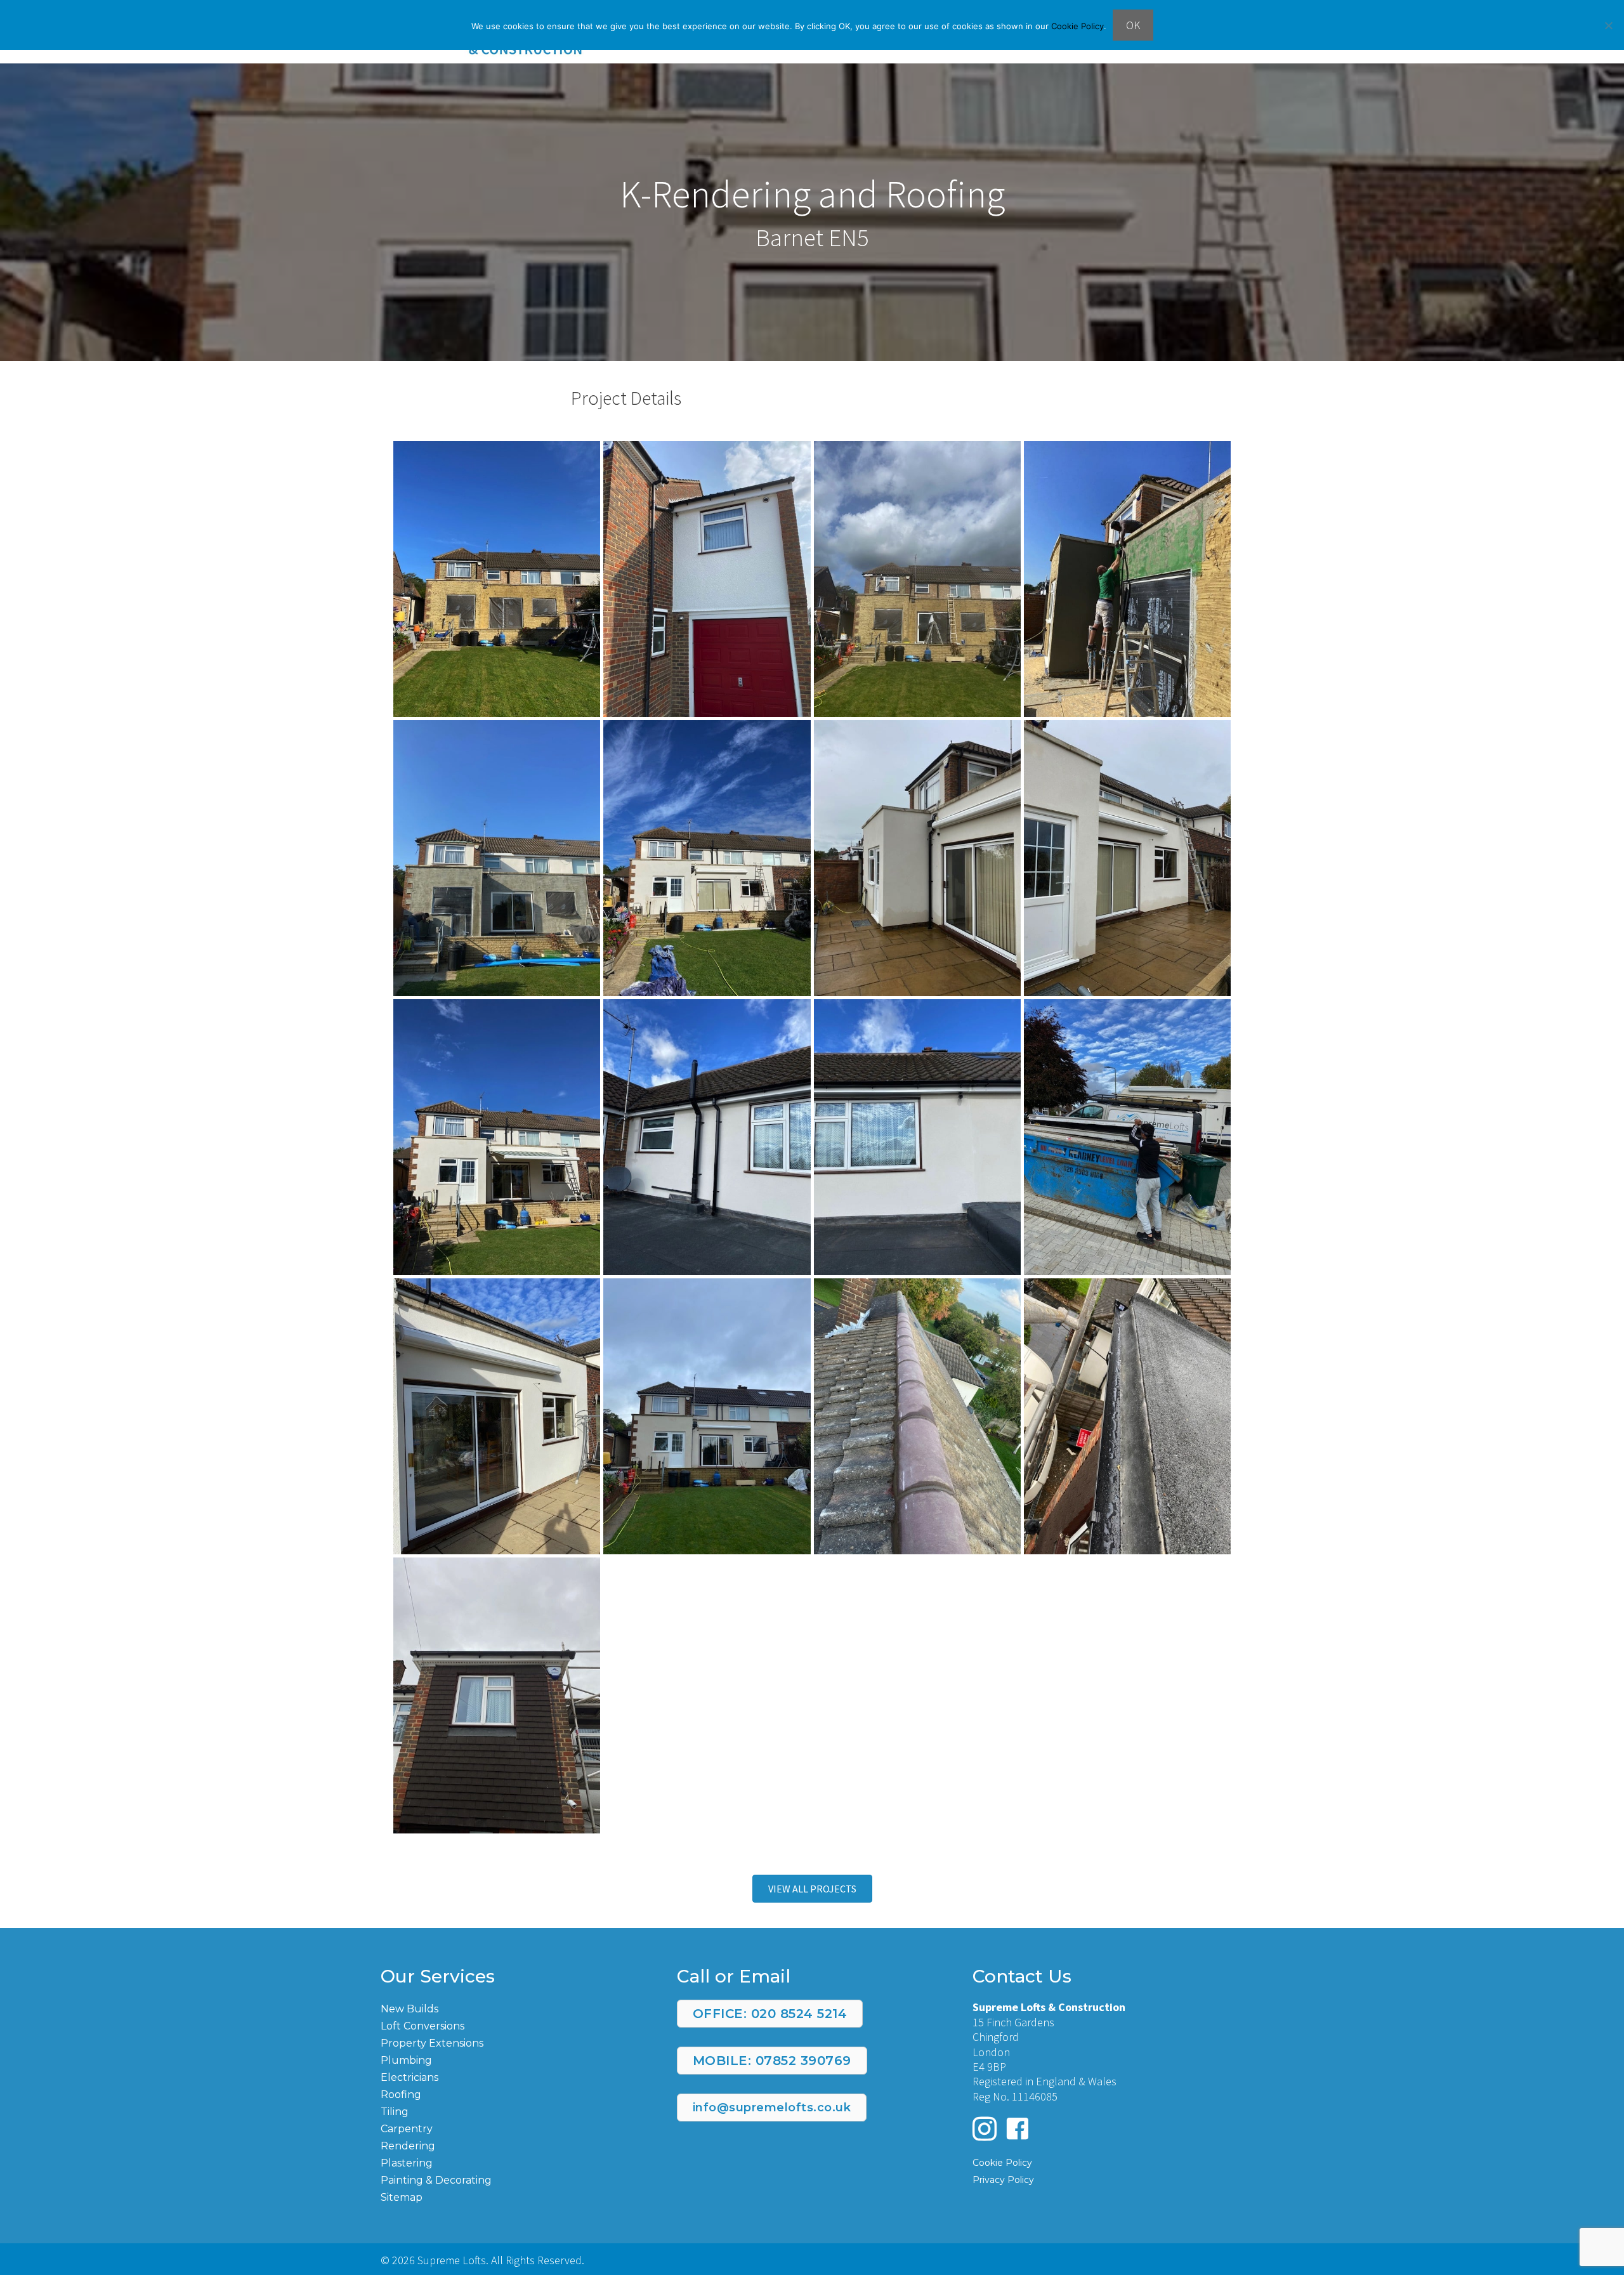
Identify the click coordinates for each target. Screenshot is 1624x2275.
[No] (1608, 25)
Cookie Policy (1077, 26)
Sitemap (402, 2197)
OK (1133, 25)
